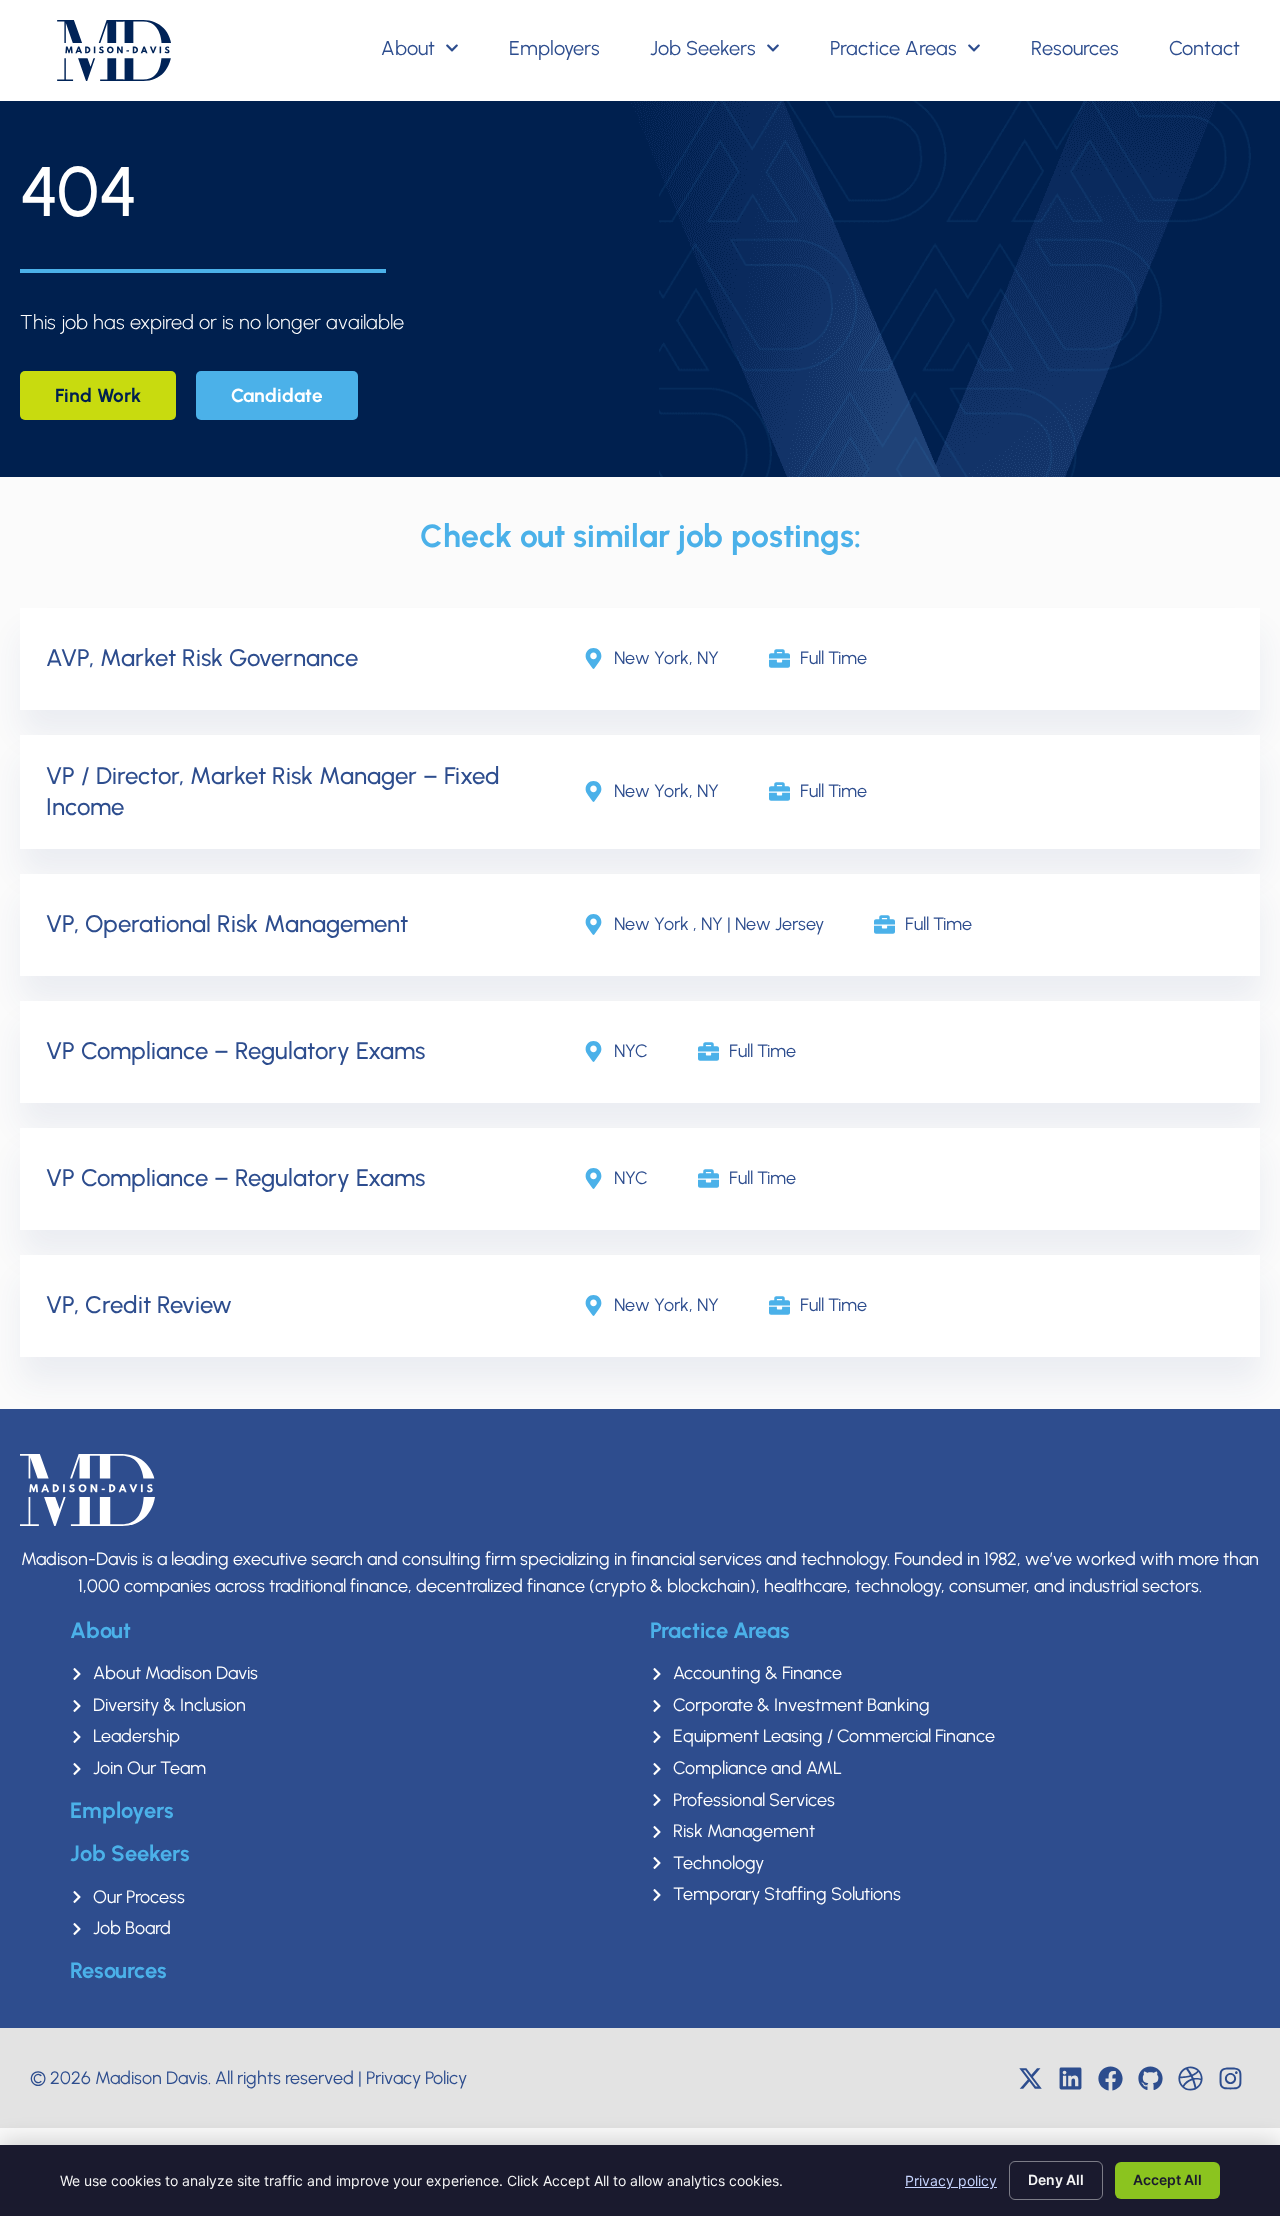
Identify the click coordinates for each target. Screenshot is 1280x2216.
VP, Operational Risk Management (227, 923)
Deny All (1056, 2179)
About (408, 48)
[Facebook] (1110, 2078)
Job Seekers (703, 48)
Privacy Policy (416, 2078)
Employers (554, 48)
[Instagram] (1230, 2078)
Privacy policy (951, 2180)
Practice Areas (893, 48)
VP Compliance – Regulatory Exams (235, 1050)
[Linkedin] (1070, 2078)
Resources (1075, 48)
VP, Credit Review (139, 1304)
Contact (1204, 48)
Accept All (1167, 2179)
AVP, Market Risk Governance (202, 657)
